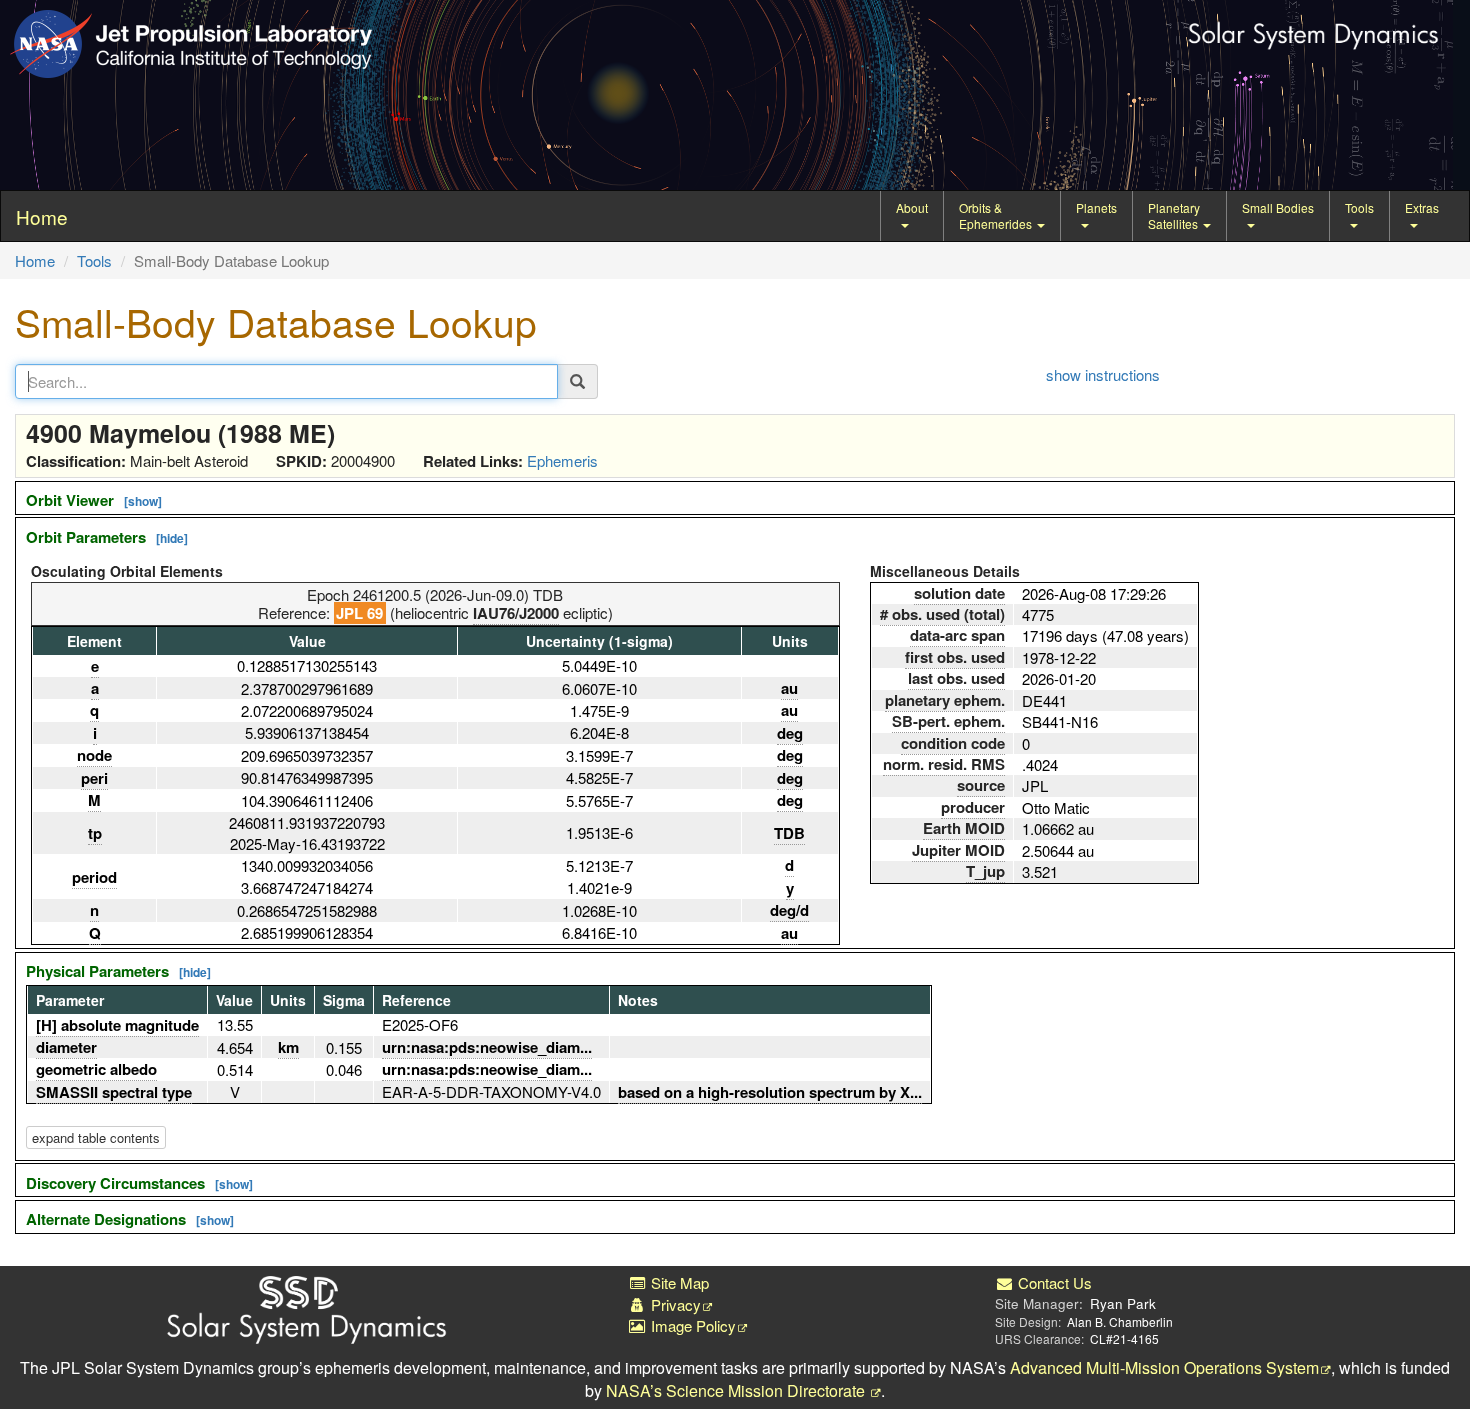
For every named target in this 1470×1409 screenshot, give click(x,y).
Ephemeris (562, 460)
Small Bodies (1278, 207)
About (912, 207)
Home (35, 260)
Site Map (678, 1282)
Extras (1422, 207)
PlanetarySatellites (1174, 215)
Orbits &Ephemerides (997, 215)
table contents (96, 1137)
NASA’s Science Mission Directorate (737, 1390)
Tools (1359, 207)
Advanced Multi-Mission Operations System (1164, 1367)
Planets (1096, 207)
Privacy (674, 1304)
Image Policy (691, 1325)
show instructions (1103, 374)
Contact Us (1053, 1282)
